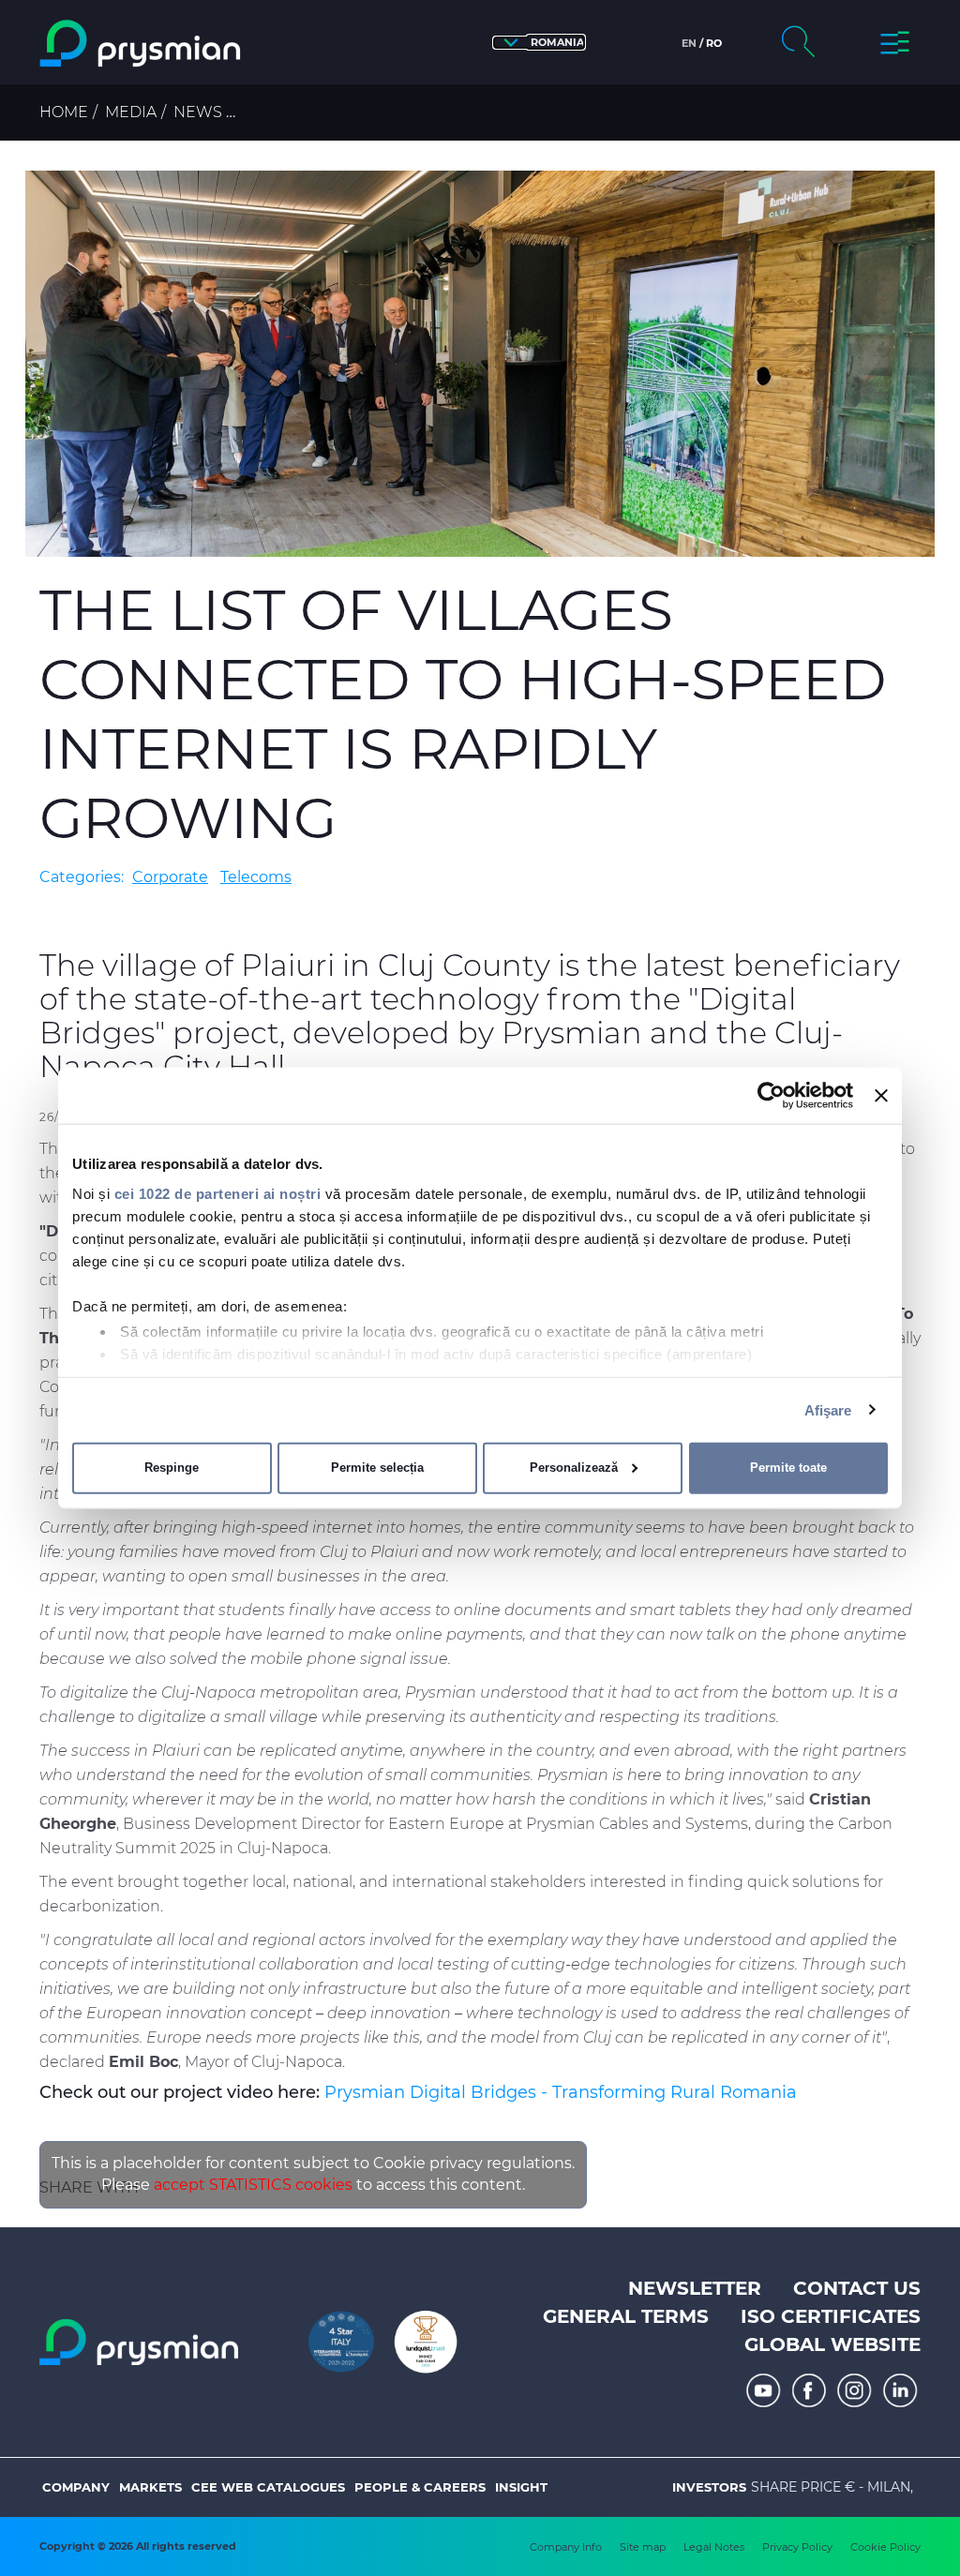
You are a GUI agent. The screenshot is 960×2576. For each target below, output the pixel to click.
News (198, 112)
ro (714, 43)
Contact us (857, 2288)
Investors (709, 2487)
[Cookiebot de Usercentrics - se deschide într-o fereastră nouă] (771, 1096)
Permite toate (788, 1468)
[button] (539, 43)
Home (64, 112)
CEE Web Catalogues (268, 2487)
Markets (150, 2487)
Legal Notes (714, 2547)
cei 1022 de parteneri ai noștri (218, 1193)
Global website (832, 2344)
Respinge (172, 1468)
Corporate (170, 877)
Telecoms (256, 877)
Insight (521, 2487)
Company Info (566, 2547)
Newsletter (695, 2288)
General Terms (626, 2316)
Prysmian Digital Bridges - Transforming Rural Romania (561, 2092)
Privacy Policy (797, 2547)
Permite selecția (377, 1468)
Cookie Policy (885, 2547)
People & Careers (420, 2487)
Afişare (828, 1409)
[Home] (142, 44)
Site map (643, 2547)
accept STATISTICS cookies (253, 2185)
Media (131, 112)
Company (76, 2487)
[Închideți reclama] (881, 1096)
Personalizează (574, 1468)
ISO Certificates (831, 2316)
